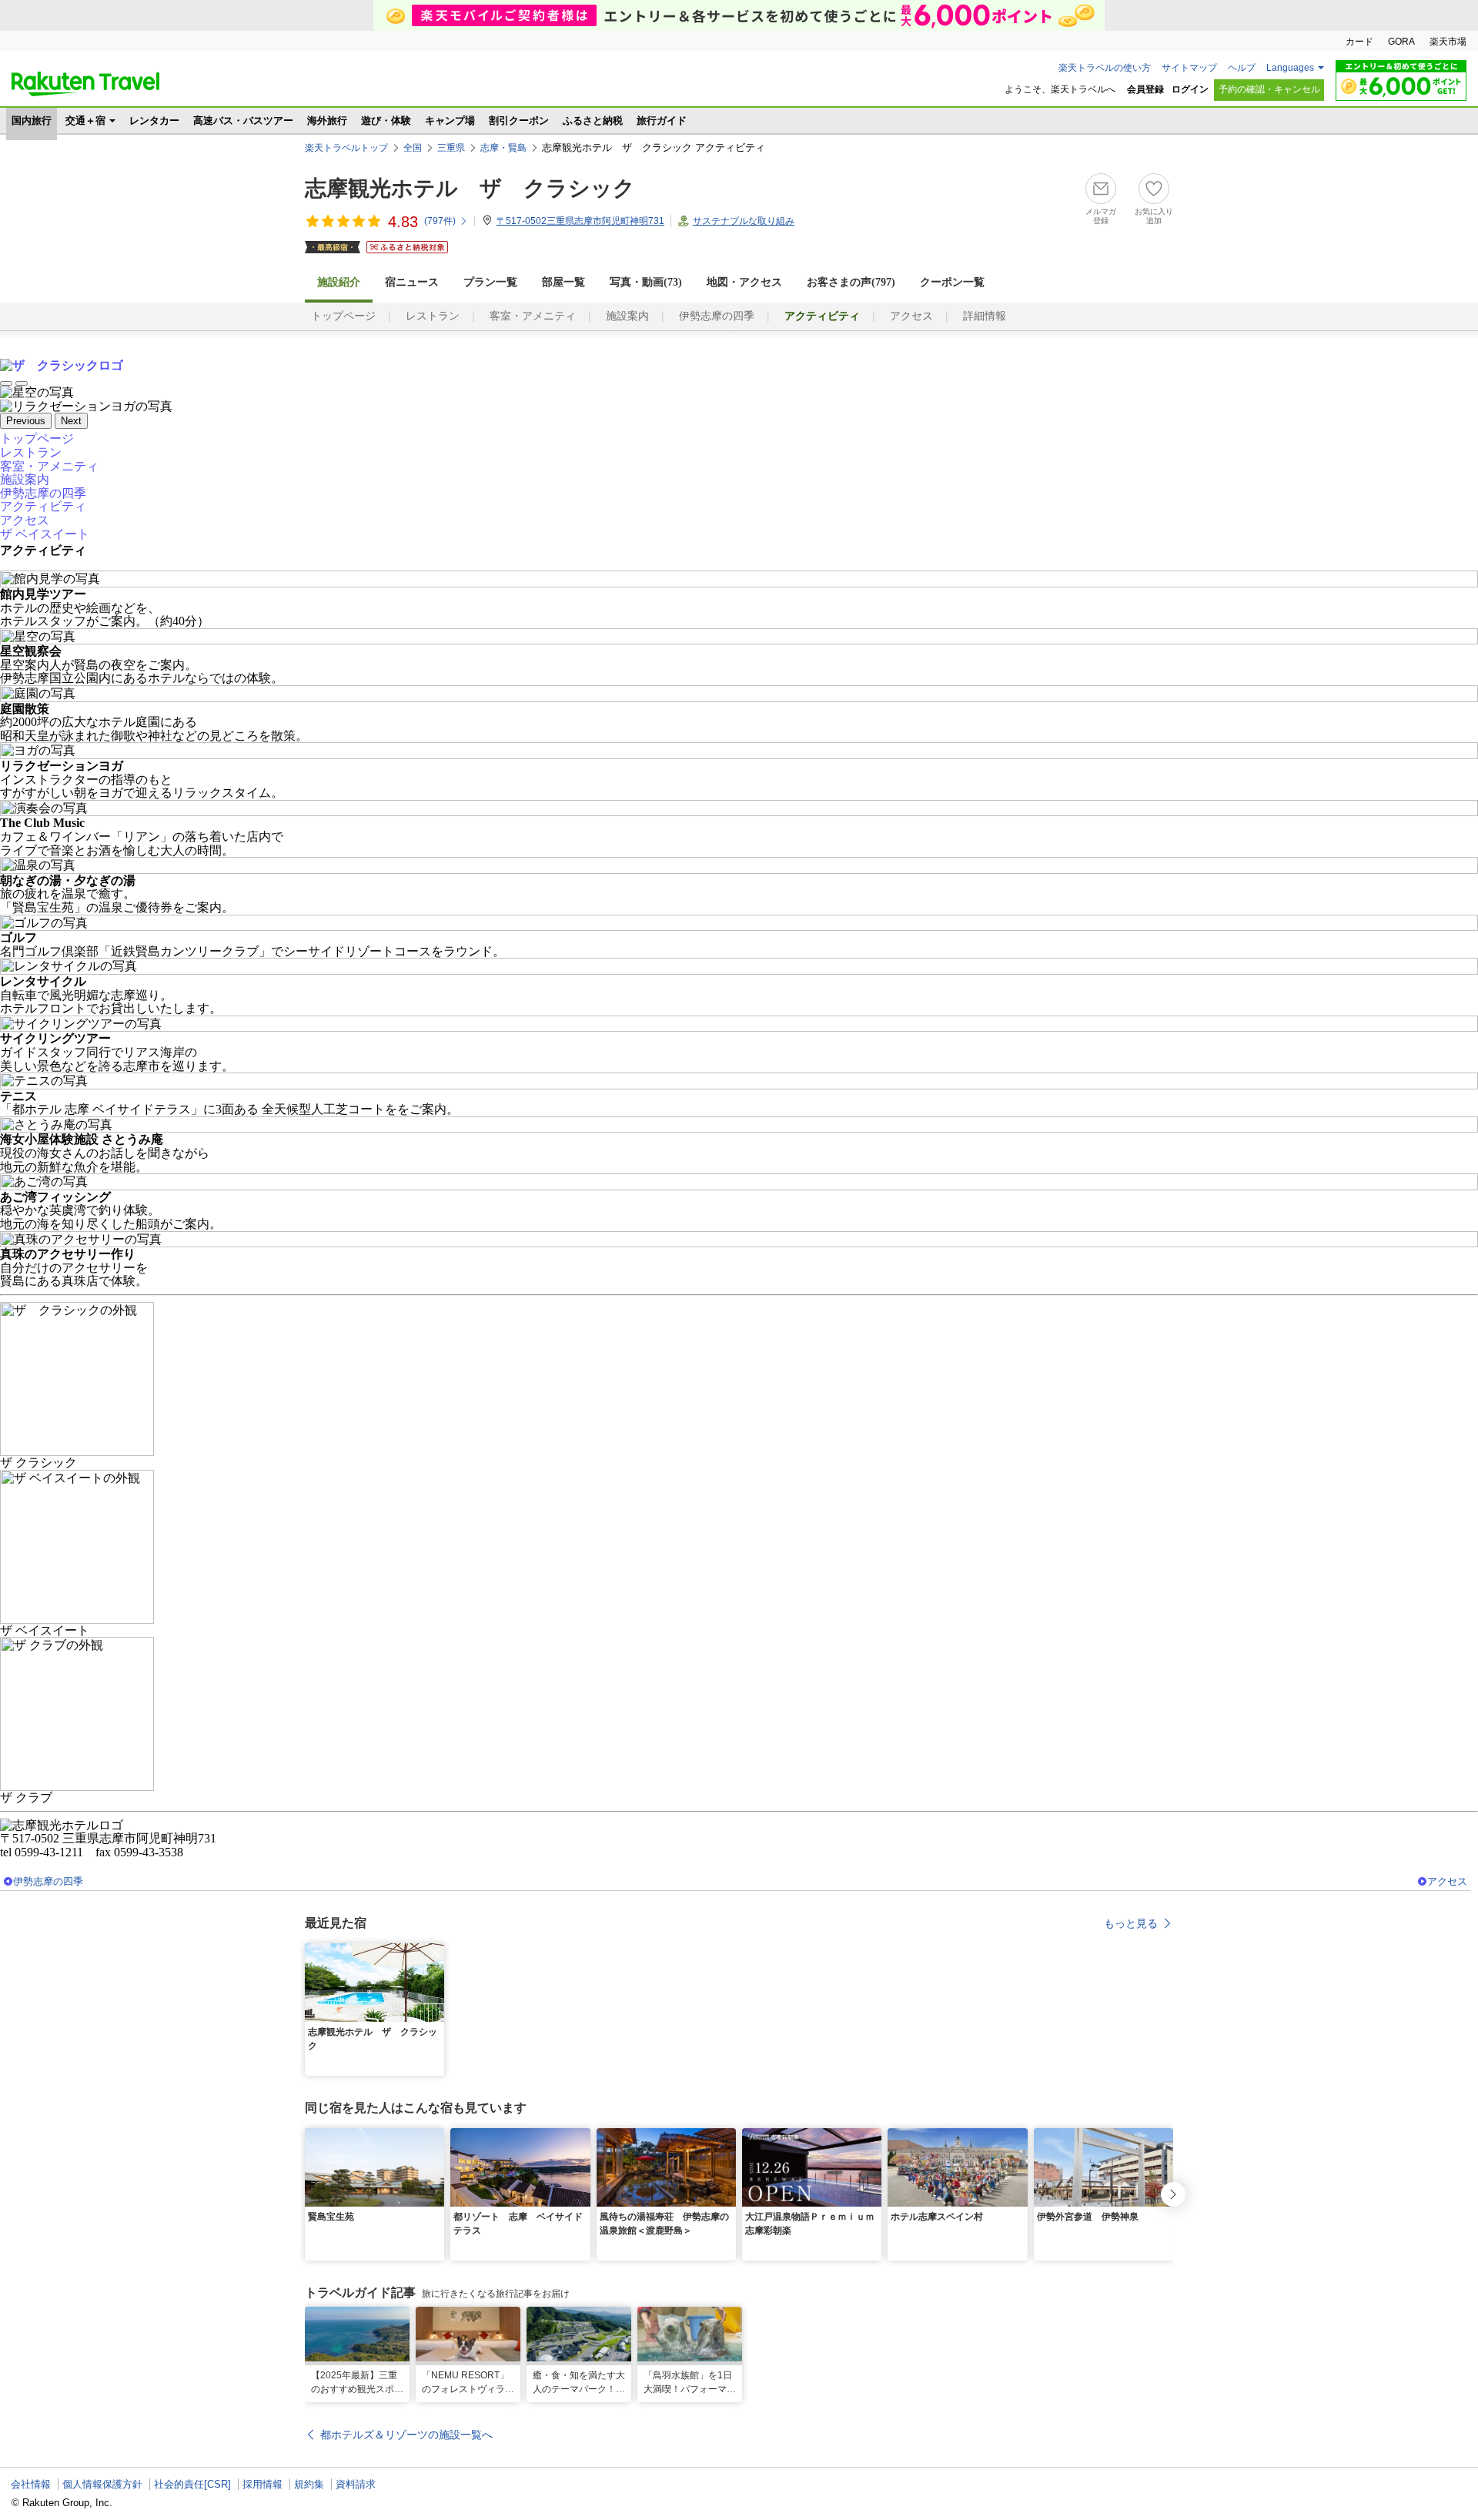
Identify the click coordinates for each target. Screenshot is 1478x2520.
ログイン (1190, 89)
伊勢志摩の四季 (717, 316)
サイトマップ (1189, 68)
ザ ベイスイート (45, 534)
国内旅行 (32, 120)
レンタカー (154, 120)
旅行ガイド (662, 120)
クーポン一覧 (952, 282)
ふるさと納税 (593, 120)
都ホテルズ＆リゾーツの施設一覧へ (406, 2435)
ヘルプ (1242, 68)
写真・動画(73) (646, 282)
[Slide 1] (6, 383)
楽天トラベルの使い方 (1105, 68)
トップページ (343, 316)
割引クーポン (519, 120)
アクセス (911, 316)
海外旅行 (327, 120)
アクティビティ (43, 506)
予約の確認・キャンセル (1269, 89)
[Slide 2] (22, 383)
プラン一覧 (490, 282)
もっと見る (1131, 1923)
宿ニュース (412, 282)
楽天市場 (1448, 42)
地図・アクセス (744, 282)
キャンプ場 (450, 120)
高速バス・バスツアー (243, 120)
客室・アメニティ (533, 316)
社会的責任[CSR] (192, 2484)
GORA (1401, 42)
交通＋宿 (85, 120)
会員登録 (1145, 89)
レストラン (433, 316)
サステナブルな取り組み (744, 221)
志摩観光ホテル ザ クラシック (470, 188)
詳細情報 (985, 316)
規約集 (309, 2484)
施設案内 (627, 316)
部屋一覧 (563, 282)
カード (1359, 42)
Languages (1290, 68)
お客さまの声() (851, 282)
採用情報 (262, 2484)
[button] (435, 1953)
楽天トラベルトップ (346, 148)
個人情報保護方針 (102, 2484)
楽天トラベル (85, 84)
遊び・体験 (386, 120)
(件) (440, 221)
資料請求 (356, 2484)
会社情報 (31, 2484)
